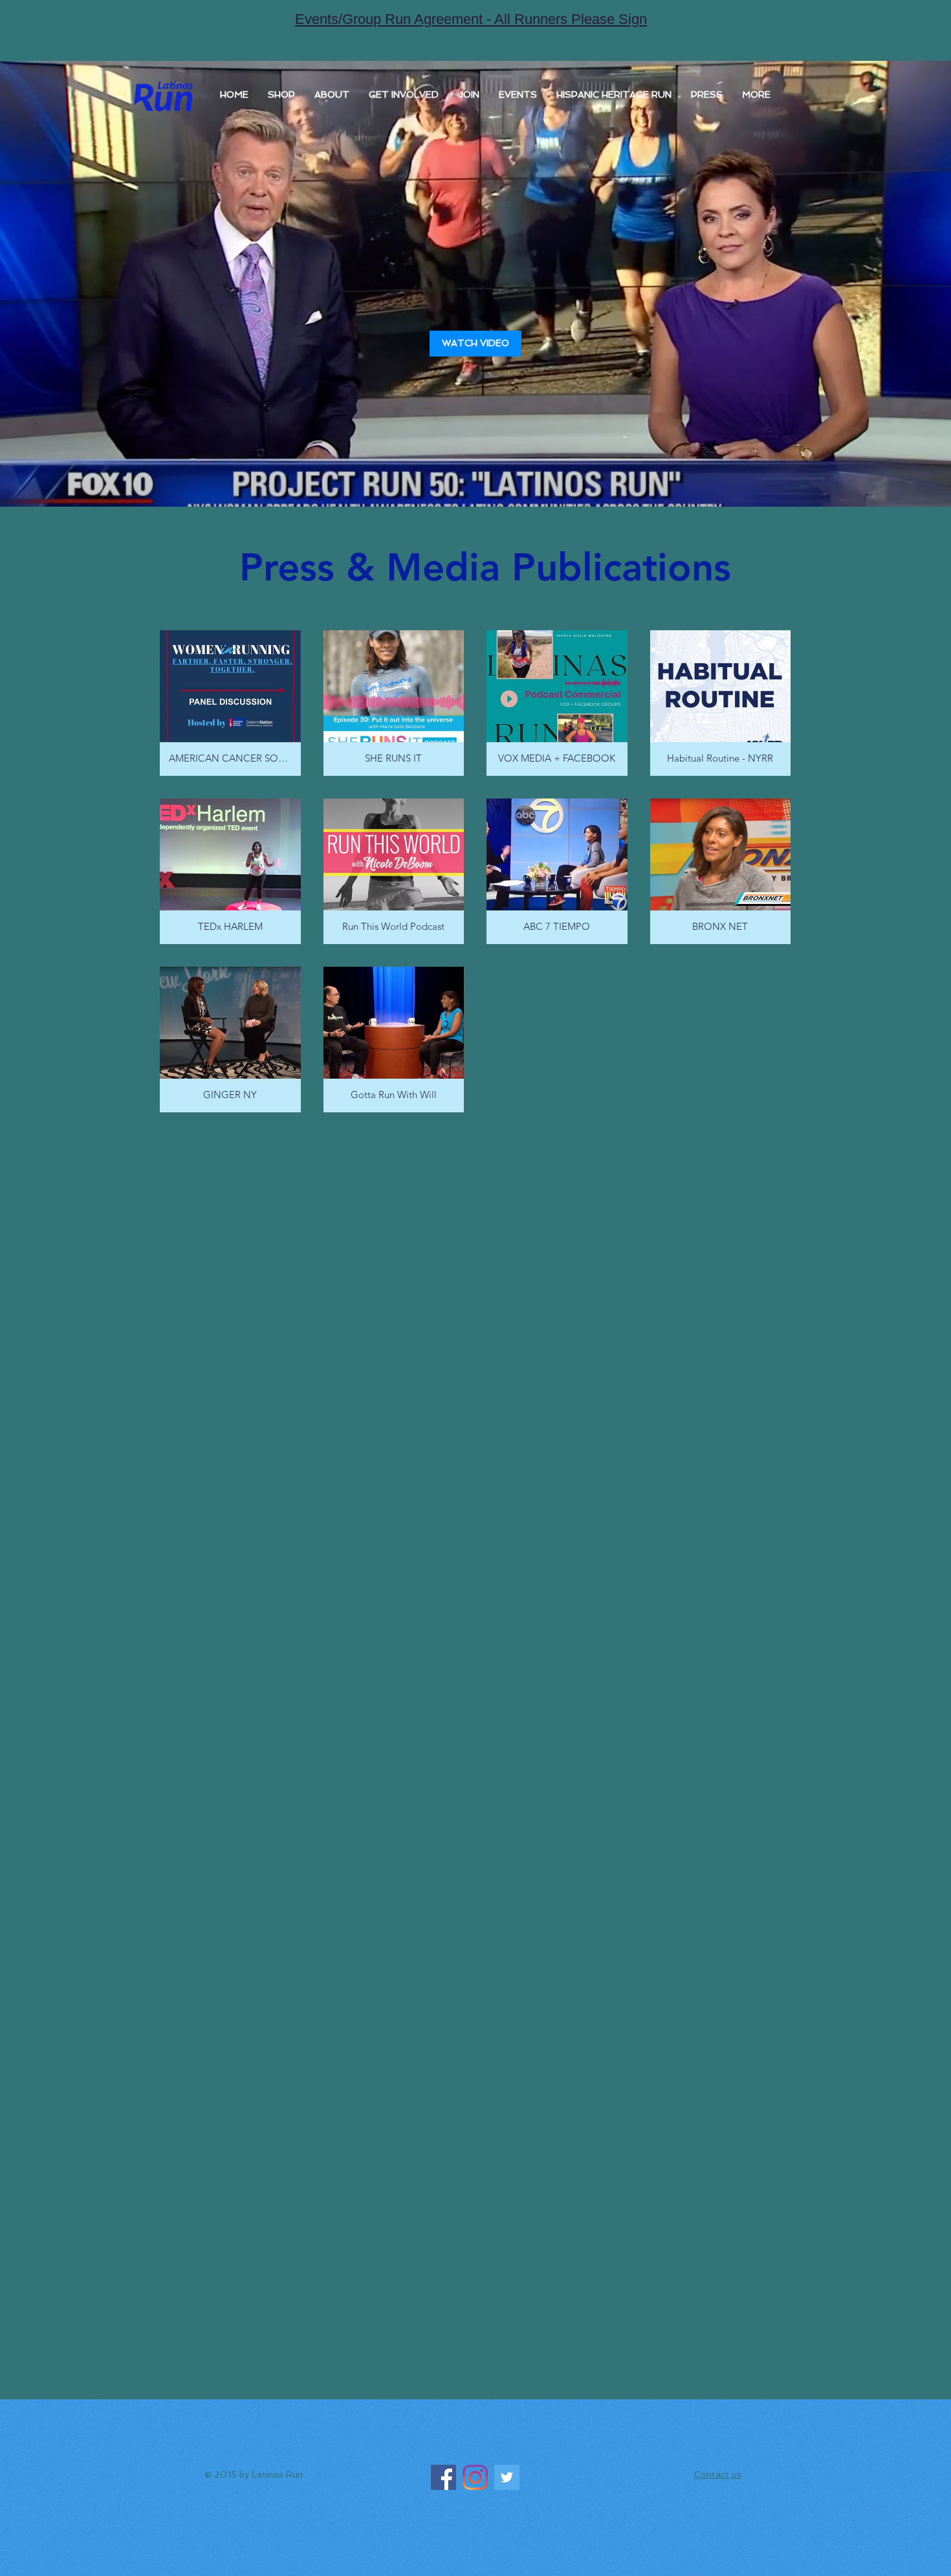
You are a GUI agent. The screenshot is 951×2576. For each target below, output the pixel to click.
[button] (332, 94)
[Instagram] (475, 2477)
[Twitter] (507, 2477)
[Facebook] (443, 2477)
